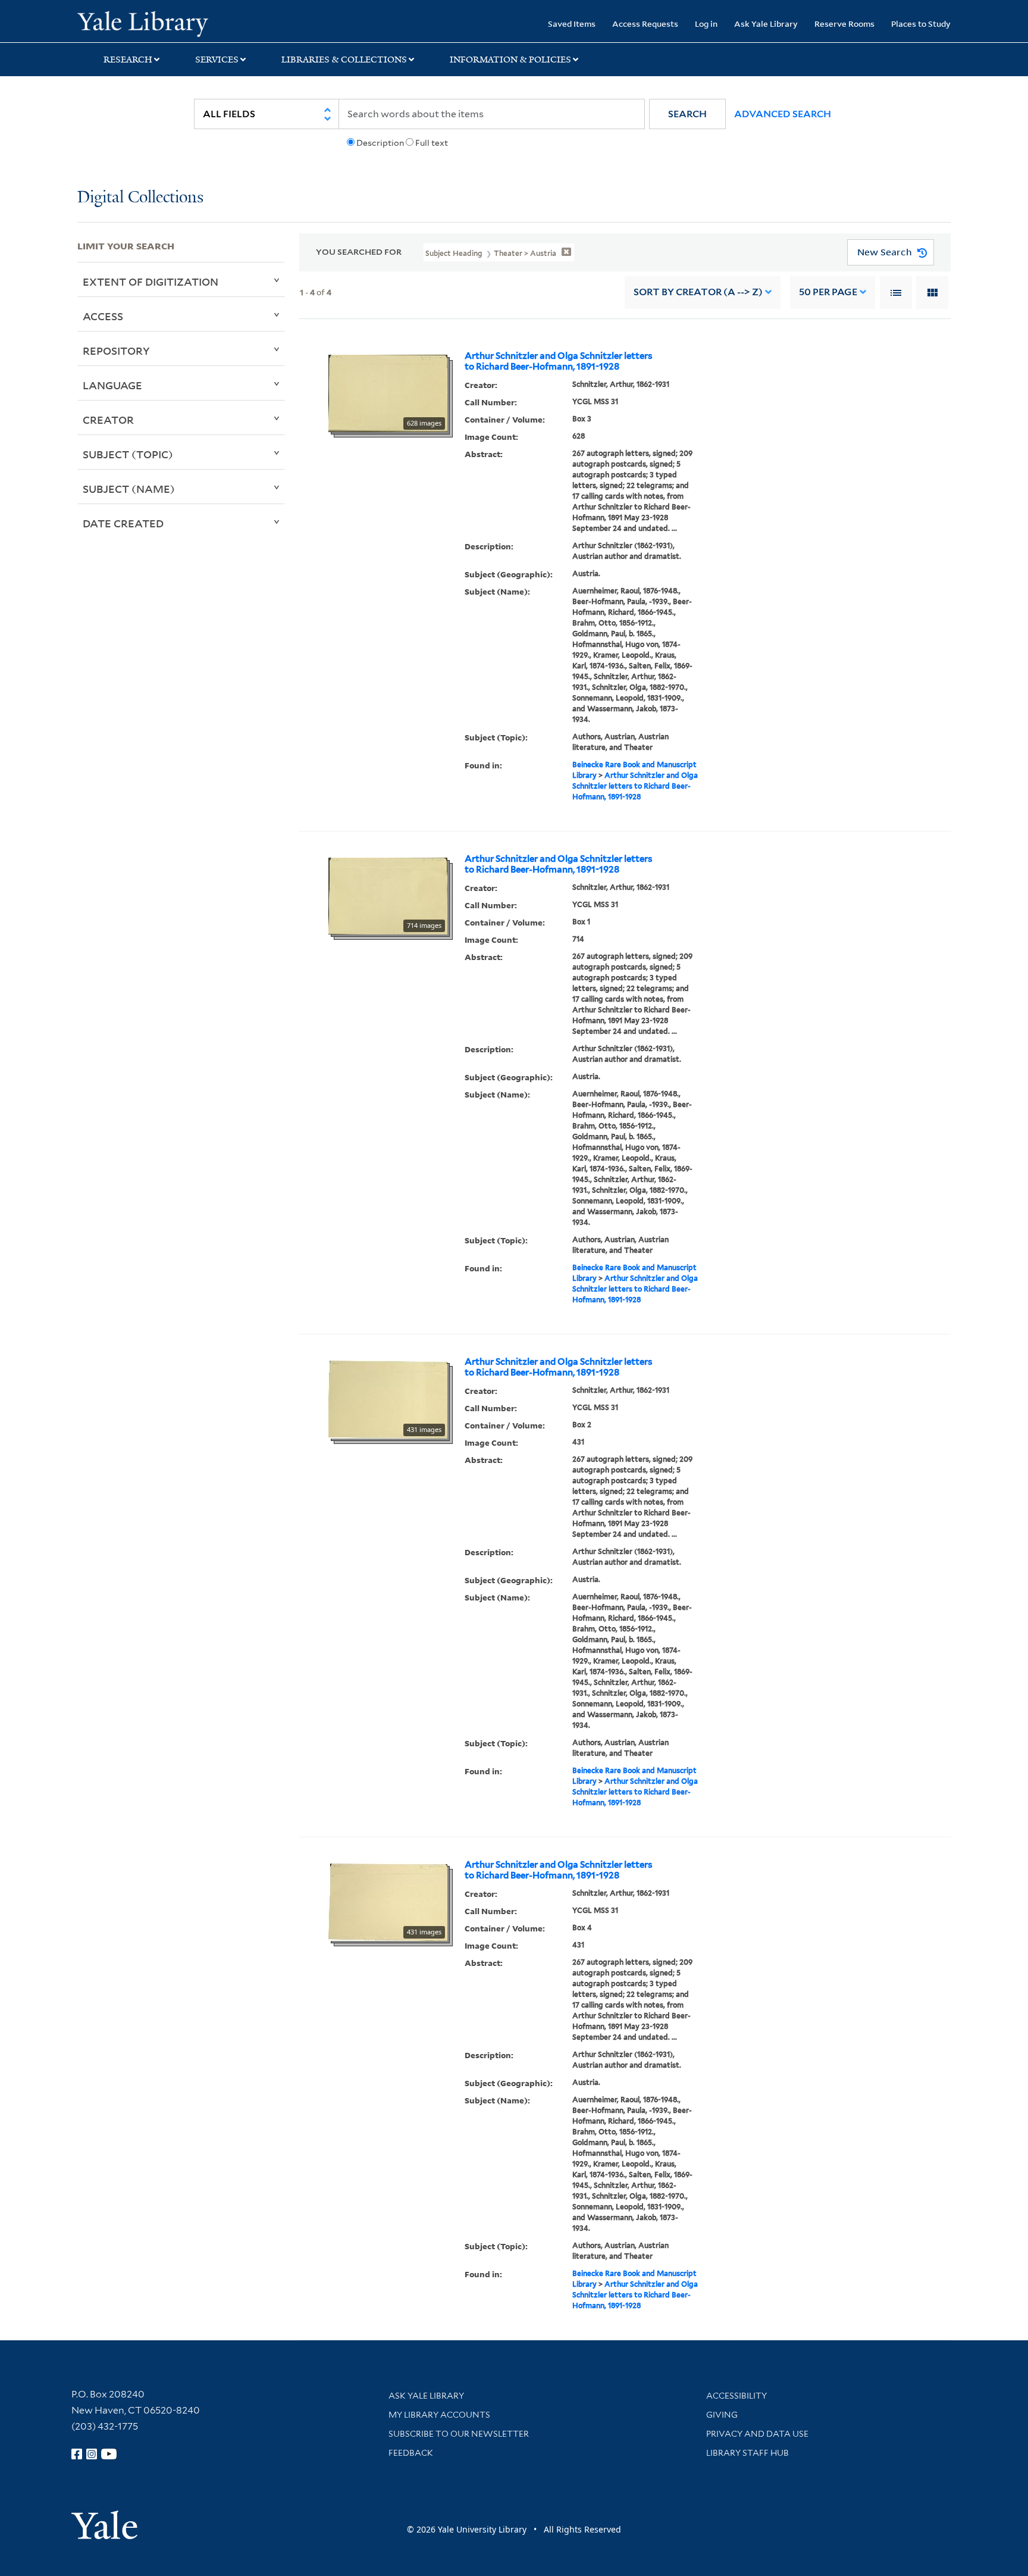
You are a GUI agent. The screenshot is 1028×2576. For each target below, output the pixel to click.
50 (828, 292)
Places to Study (921, 24)
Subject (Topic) (128, 454)
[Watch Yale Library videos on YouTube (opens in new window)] (109, 2454)
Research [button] (128, 60)
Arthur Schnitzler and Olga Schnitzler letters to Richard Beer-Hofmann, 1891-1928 (559, 361)
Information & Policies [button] (510, 60)
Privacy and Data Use (757, 2434)
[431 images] (388, 1399)
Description (380, 143)
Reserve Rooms (844, 24)
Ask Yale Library (766, 24)
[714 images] (388, 895)
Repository (116, 351)
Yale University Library (143, 23)
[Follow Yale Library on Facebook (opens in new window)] (77, 2454)
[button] (687, 114)
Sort (698, 292)
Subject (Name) (129, 489)
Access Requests (645, 24)
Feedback (411, 2453)
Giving (722, 2415)
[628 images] (388, 392)
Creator (108, 420)
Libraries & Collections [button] (344, 60)
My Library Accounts (439, 2415)
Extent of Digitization (151, 282)
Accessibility (736, 2396)
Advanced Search (783, 114)
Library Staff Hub (748, 2453)
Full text (432, 143)
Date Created (123, 523)
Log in (706, 24)
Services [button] (217, 60)
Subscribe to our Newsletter (459, 2434)
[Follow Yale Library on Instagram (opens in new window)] (92, 2454)
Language (112, 385)
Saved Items (572, 24)
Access (103, 316)
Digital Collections (140, 198)
